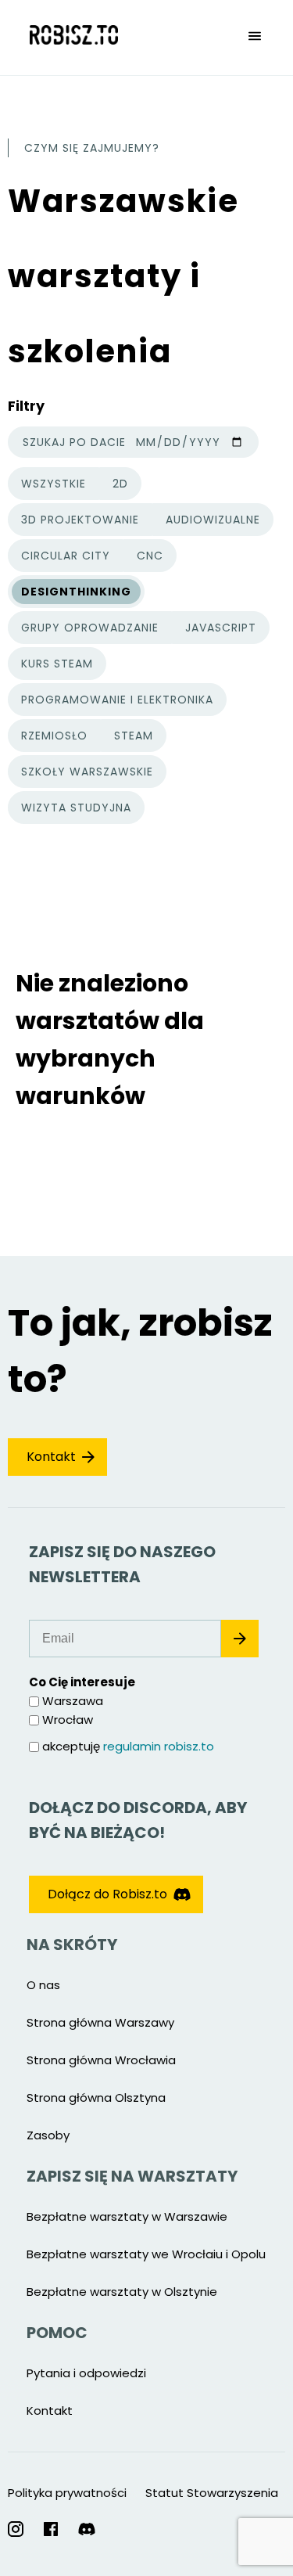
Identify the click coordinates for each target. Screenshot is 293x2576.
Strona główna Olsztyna (96, 2097)
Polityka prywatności (67, 2493)
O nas (43, 1985)
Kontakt (51, 1457)
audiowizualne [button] (213, 520)
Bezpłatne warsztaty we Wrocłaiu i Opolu (146, 2254)
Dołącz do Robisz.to (107, 1894)
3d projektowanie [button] (80, 520)
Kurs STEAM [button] (57, 664)
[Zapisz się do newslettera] (240, 1639)
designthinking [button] (76, 592)
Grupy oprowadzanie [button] (90, 628)
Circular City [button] (66, 556)
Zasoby (48, 2135)
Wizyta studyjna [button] (76, 808)
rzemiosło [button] (54, 736)
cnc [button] (150, 556)
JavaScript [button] (221, 628)
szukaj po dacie (74, 442)
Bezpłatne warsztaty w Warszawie (127, 2216)
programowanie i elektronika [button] (117, 700)
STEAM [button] (134, 736)
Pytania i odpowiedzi (86, 2373)
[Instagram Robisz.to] (16, 2529)
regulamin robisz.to (159, 1746)
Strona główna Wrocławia (101, 2060)
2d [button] (120, 484)
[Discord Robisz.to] (87, 2529)
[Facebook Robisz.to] (51, 2529)
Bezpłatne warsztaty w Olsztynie (122, 2292)
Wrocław (68, 1720)
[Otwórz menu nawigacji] (255, 38)
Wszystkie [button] (58, 486)
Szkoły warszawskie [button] (87, 772)
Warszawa (73, 1701)
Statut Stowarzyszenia (212, 2493)
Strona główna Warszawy (100, 2022)
